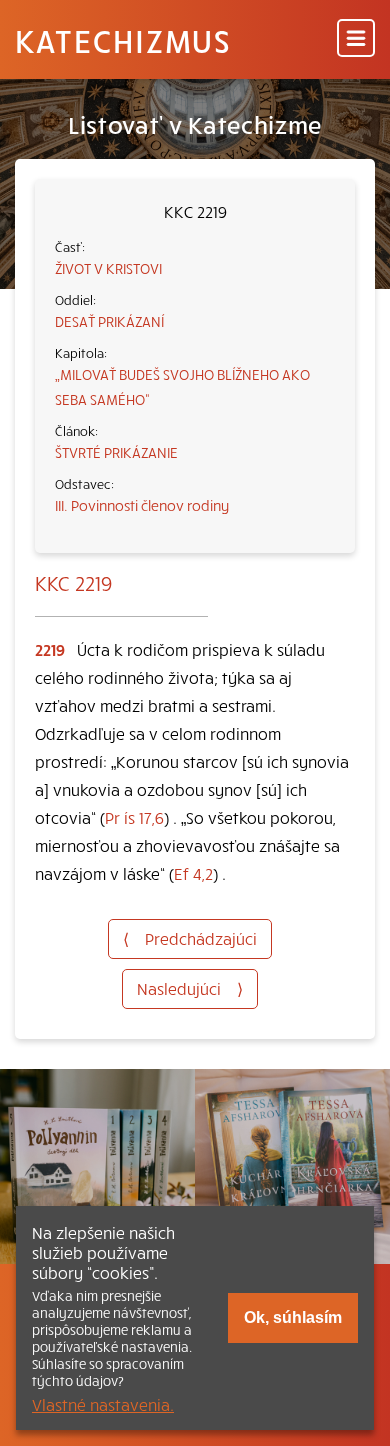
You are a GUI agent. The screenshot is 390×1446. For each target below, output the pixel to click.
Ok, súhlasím (293, 1317)
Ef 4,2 (193, 873)
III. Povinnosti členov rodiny (142, 505)
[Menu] (356, 39)
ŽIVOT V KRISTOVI (108, 268)
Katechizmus (123, 40)
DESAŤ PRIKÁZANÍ (109, 321)
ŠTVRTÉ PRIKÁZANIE (116, 452)
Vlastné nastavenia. (103, 1404)
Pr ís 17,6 (134, 817)
